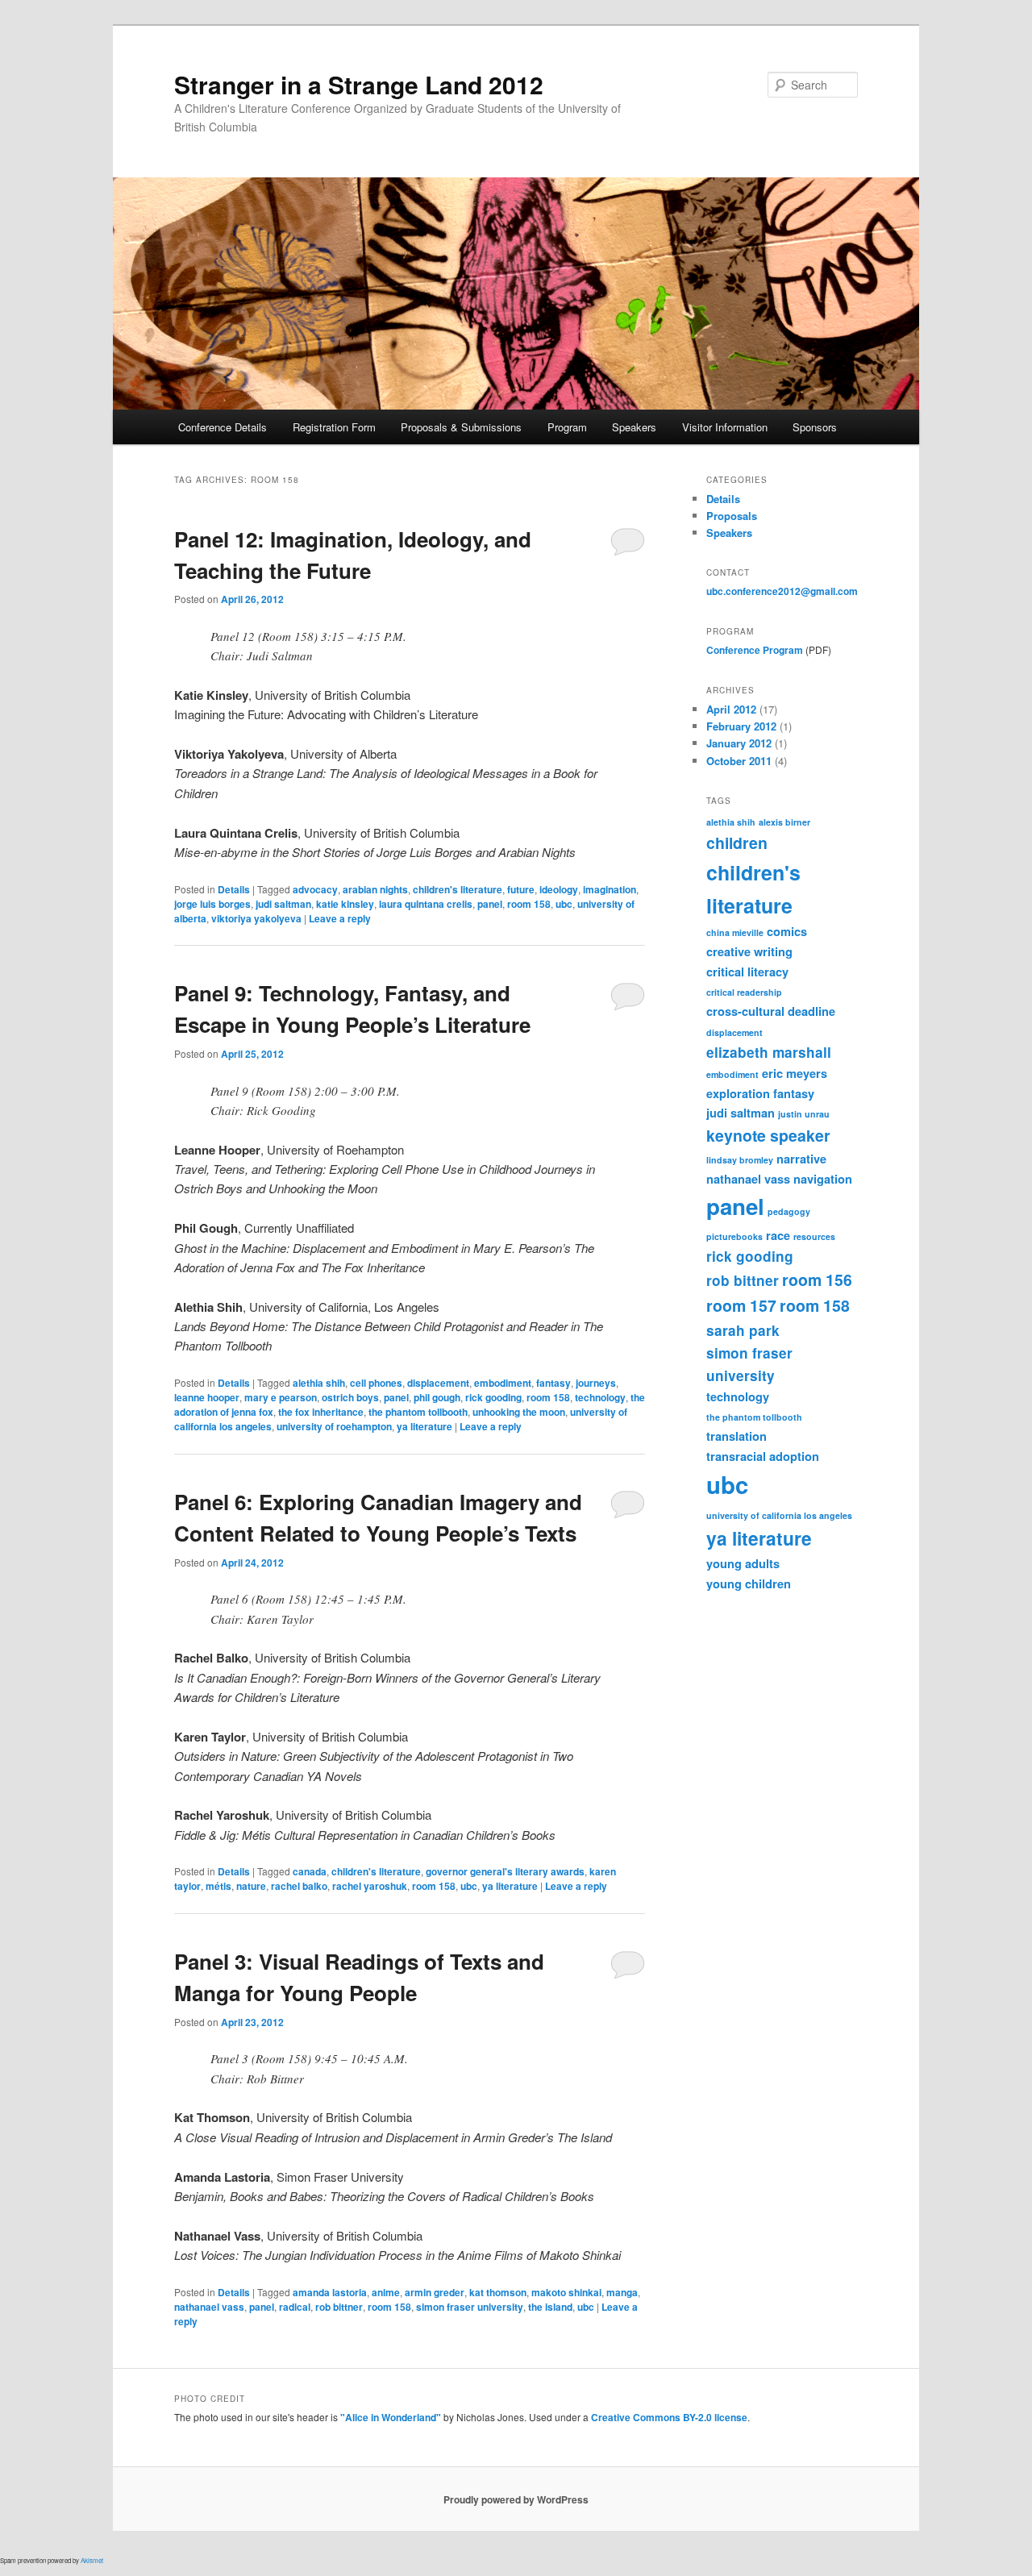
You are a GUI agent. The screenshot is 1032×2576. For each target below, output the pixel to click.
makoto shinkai (566, 2292)
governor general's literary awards (505, 1871)
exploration (738, 1093)
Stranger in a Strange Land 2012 (359, 84)
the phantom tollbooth (418, 1412)
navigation (823, 1179)
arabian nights (375, 889)
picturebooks (734, 1236)
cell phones (376, 1383)
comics (787, 931)
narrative (801, 1159)
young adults (743, 1563)
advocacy (315, 889)
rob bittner (339, 2307)
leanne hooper (207, 1397)
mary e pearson (281, 1397)
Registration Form (334, 427)
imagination (610, 889)
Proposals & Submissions (461, 427)
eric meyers (795, 1073)
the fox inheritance (321, 1412)
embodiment (503, 1383)
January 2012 (739, 743)
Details (234, 889)
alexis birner (784, 822)
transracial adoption (763, 1456)
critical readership (744, 992)
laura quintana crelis (426, 904)
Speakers (634, 427)
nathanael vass (209, 2307)
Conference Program (755, 650)
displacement (438, 1383)
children (737, 843)
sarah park (743, 1330)
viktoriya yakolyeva (256, 918)
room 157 (741, 1305)
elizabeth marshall (769, 1052)
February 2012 (741, 726)
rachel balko (299, 1886)
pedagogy (789, 1211)
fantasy (553, 1383)
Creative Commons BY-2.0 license (669, 2417)
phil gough (437, 1397)
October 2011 (739, 761)
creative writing (749, 951)
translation (737, 1436)
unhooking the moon (519, 1412)
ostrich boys (350, 1397)
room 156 (817, 1280)
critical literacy (747, 972)
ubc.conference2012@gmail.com (782, 591)
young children (749, 1583)
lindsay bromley (740, 1160)
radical (295, 2307)
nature (251, 1886)
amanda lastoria (330, 2292)
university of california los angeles (779, 1515)
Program (567, 427)
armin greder (435, 2292)
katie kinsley (345, 904)
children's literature (458, 889)
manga (622, 2292)
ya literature (424, 1426)
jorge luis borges (212, 904)
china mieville (735, 932)
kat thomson (498, 2292)
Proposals (732, 516)
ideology (559, 889)
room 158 (529, 904)
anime (386, 2292)
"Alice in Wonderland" (391, 2417)
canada (310, 1871)
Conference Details (223, 427)
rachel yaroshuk (370, 1886)
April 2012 (731, 709)
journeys (596, 1383)
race (778, 1235)
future (521, 889)
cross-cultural (745, 1011)
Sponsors (815, 427)
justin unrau (804, 1114)
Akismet (92, 2560)
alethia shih (319, 1383)
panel (490, 904)
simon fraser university (470, 2307)
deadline (811, 1011)
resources (814, 1236)
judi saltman (283, 904)
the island (550, 2307)
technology (600, 1397)
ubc (564, 904)
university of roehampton (334, 1426)
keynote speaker (768, 1135)
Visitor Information (725, 427)
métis (218, 1886)
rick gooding (493, 1397)
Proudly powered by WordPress (516, 2499)
